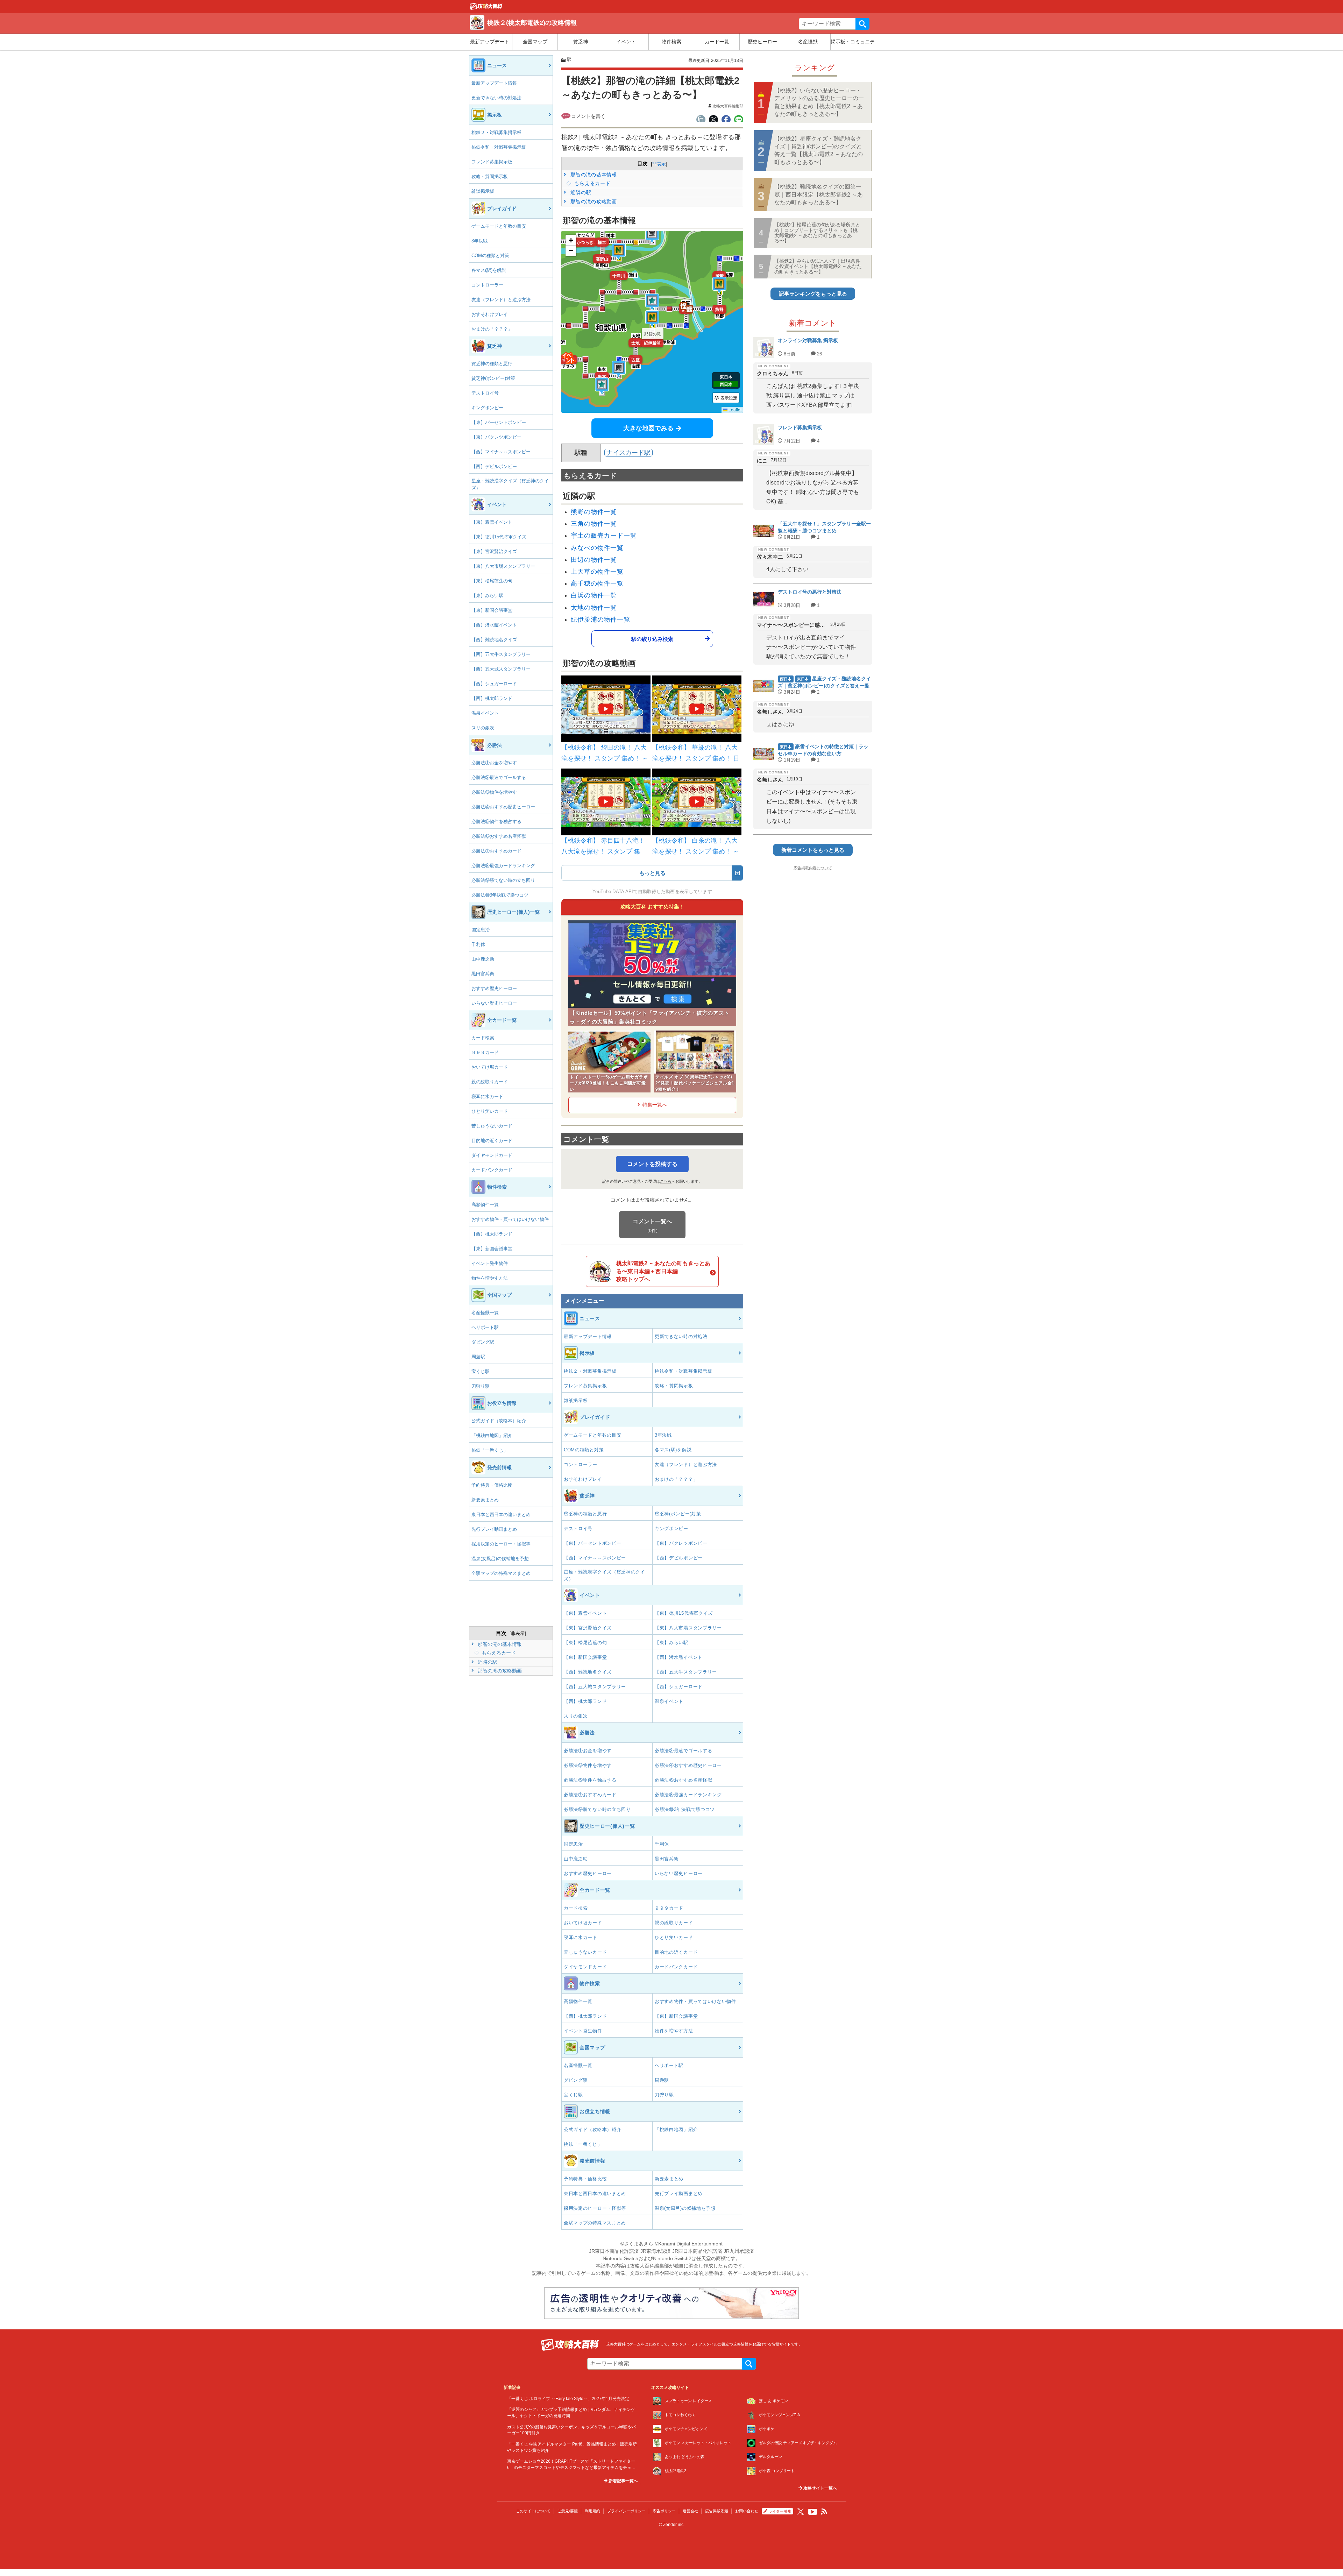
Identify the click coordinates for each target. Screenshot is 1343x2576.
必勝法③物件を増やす (494, 792)
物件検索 (671, 42)
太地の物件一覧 (594, 608)
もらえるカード (498, 1653)
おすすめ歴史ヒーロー (494, 988)
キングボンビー (487, 408)
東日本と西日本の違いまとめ (501, 1515)
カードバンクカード (492, 1170)
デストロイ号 (485, 393)
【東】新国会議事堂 (492, 610)
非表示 (518, 1633)
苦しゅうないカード (492, 1126)
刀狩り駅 (481, 1386)
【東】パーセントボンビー (499, 422)
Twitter (801, 2512)
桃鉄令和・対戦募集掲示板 (499, 147)
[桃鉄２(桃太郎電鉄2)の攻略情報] (486, 8)
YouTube (813, 2512)
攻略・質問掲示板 (490, 176)
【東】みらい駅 (487, 596)
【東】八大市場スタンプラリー (503, 566)
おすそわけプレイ (490, 314)
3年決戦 (479, 241)
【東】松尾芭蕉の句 (492, 581)
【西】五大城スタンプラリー (501, 669)
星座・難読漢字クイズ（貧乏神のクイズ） (510, 484)
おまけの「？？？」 (492, 329)
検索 (862, 24)
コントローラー (487, 285)
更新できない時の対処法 (496, 98)
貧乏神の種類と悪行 (492, 364)
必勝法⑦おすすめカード (496, 851)
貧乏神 (581, 42)
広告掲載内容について (813, 868)
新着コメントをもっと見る (813, 850)
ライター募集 (780, 2511)
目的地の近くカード (492, 1141)
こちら (666, 1181)
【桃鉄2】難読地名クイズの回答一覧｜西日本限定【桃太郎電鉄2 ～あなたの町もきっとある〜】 (819, 194)
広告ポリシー (664, 2511)
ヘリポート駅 (485, 1327)
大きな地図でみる (648, 428)
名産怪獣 (808, 42)
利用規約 (592, 2511)
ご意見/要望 (568, 2511)
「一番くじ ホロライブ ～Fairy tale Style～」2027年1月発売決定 (568, 2398)
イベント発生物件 (490, 1263)
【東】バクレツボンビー (496, 437)
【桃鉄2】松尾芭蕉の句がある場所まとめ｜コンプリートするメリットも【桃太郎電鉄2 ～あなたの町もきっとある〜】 (817, 233)
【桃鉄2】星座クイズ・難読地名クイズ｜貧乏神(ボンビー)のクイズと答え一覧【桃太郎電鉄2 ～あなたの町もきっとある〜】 (819, 150)
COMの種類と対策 (490, 256)
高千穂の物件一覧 (597, 583)
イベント (626, 42)
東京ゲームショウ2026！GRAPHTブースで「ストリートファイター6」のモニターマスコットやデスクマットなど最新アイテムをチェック (571, 2467)
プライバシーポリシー (626, 2511)
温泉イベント (485, 713)
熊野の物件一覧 (594, 512)
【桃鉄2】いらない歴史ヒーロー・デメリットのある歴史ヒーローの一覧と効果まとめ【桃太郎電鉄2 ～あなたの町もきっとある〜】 (819, 102)
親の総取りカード (490, 1082)
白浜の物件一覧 (594, 595)
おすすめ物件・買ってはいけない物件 (510, 1219)
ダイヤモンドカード (492, 1155)
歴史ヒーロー (762, 42)
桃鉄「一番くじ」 (490, 1450)
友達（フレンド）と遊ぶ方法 (501, 300)
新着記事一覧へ (623, 2481)
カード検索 (483, 1038)
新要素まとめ (485, 1500)
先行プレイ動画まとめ (494, 1529)
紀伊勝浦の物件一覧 (601, 620)
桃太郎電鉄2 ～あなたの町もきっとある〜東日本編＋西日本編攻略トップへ (663, 1271)
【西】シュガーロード (494, 684)
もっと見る (652, 873)
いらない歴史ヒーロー (494, 1003)
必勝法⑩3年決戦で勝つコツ (500, 895)
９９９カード (485, 1052)
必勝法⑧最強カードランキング (503, 866)
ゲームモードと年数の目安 (499, 226)
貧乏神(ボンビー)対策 (493, 378)
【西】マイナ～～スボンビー (501, 452)
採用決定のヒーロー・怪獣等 (501, 1544)
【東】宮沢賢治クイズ (494, 551)
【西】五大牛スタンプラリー (501, 654)
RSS (824, 2512)
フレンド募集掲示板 (492, 162)
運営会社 (690, 2511)
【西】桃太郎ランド (492, 698)
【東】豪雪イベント (492, 522)
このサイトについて (533, 2511)
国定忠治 (481, 930)
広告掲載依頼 (717, 2511)
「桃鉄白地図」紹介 (492, 1435)
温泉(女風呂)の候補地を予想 (500, 1559)
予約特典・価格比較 (492, 1485)
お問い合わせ (747, 2511)
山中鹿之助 (483, 959)
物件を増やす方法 (490, 1278)
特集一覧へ (655, 1105)
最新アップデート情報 (494, 83)
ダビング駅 (483, 1342)
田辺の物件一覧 (594, 560)
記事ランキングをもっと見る (813, 294)
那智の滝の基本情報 (499, 1644)
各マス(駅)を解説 (489, 270)
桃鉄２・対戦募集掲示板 (496, 132)
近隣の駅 (487, 1662)
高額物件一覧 (485, 1205)
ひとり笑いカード (490, 1111)
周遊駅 (478, 1357)
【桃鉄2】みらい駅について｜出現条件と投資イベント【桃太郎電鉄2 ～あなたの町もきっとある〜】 (818, 266)
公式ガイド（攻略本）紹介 (499, 1421)
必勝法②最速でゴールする (499, 777)
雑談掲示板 (483, 191)
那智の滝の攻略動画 (499, 1671)
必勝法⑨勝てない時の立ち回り (503, 880)
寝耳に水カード (487, 1096)
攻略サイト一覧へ (820, 2488)
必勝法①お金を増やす (494, 763)
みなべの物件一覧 (597, 548)
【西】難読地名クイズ (494, 640)
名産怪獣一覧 (485, 1313)
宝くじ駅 (481, 1371)
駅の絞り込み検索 (652, 639)
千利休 (478, 944)
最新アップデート (490, 42)
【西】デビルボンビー (494, 466)
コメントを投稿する (652, 1164)
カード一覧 (717, 42)
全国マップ (535, 42)
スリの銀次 (483, 728)
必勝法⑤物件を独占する (496, 822)
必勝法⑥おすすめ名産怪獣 (499, 836)
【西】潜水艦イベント (494, 625)
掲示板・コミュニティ (853, 42)
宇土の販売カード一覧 (604, 536)
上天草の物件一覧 (597, 572)
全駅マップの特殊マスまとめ (501, 1573)
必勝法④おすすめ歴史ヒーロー (503, 807)
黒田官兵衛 (483, 974)
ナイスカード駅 (628, 453)
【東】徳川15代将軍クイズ (499, 537)
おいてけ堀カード (490, 1067)
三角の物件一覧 (594, 524)
